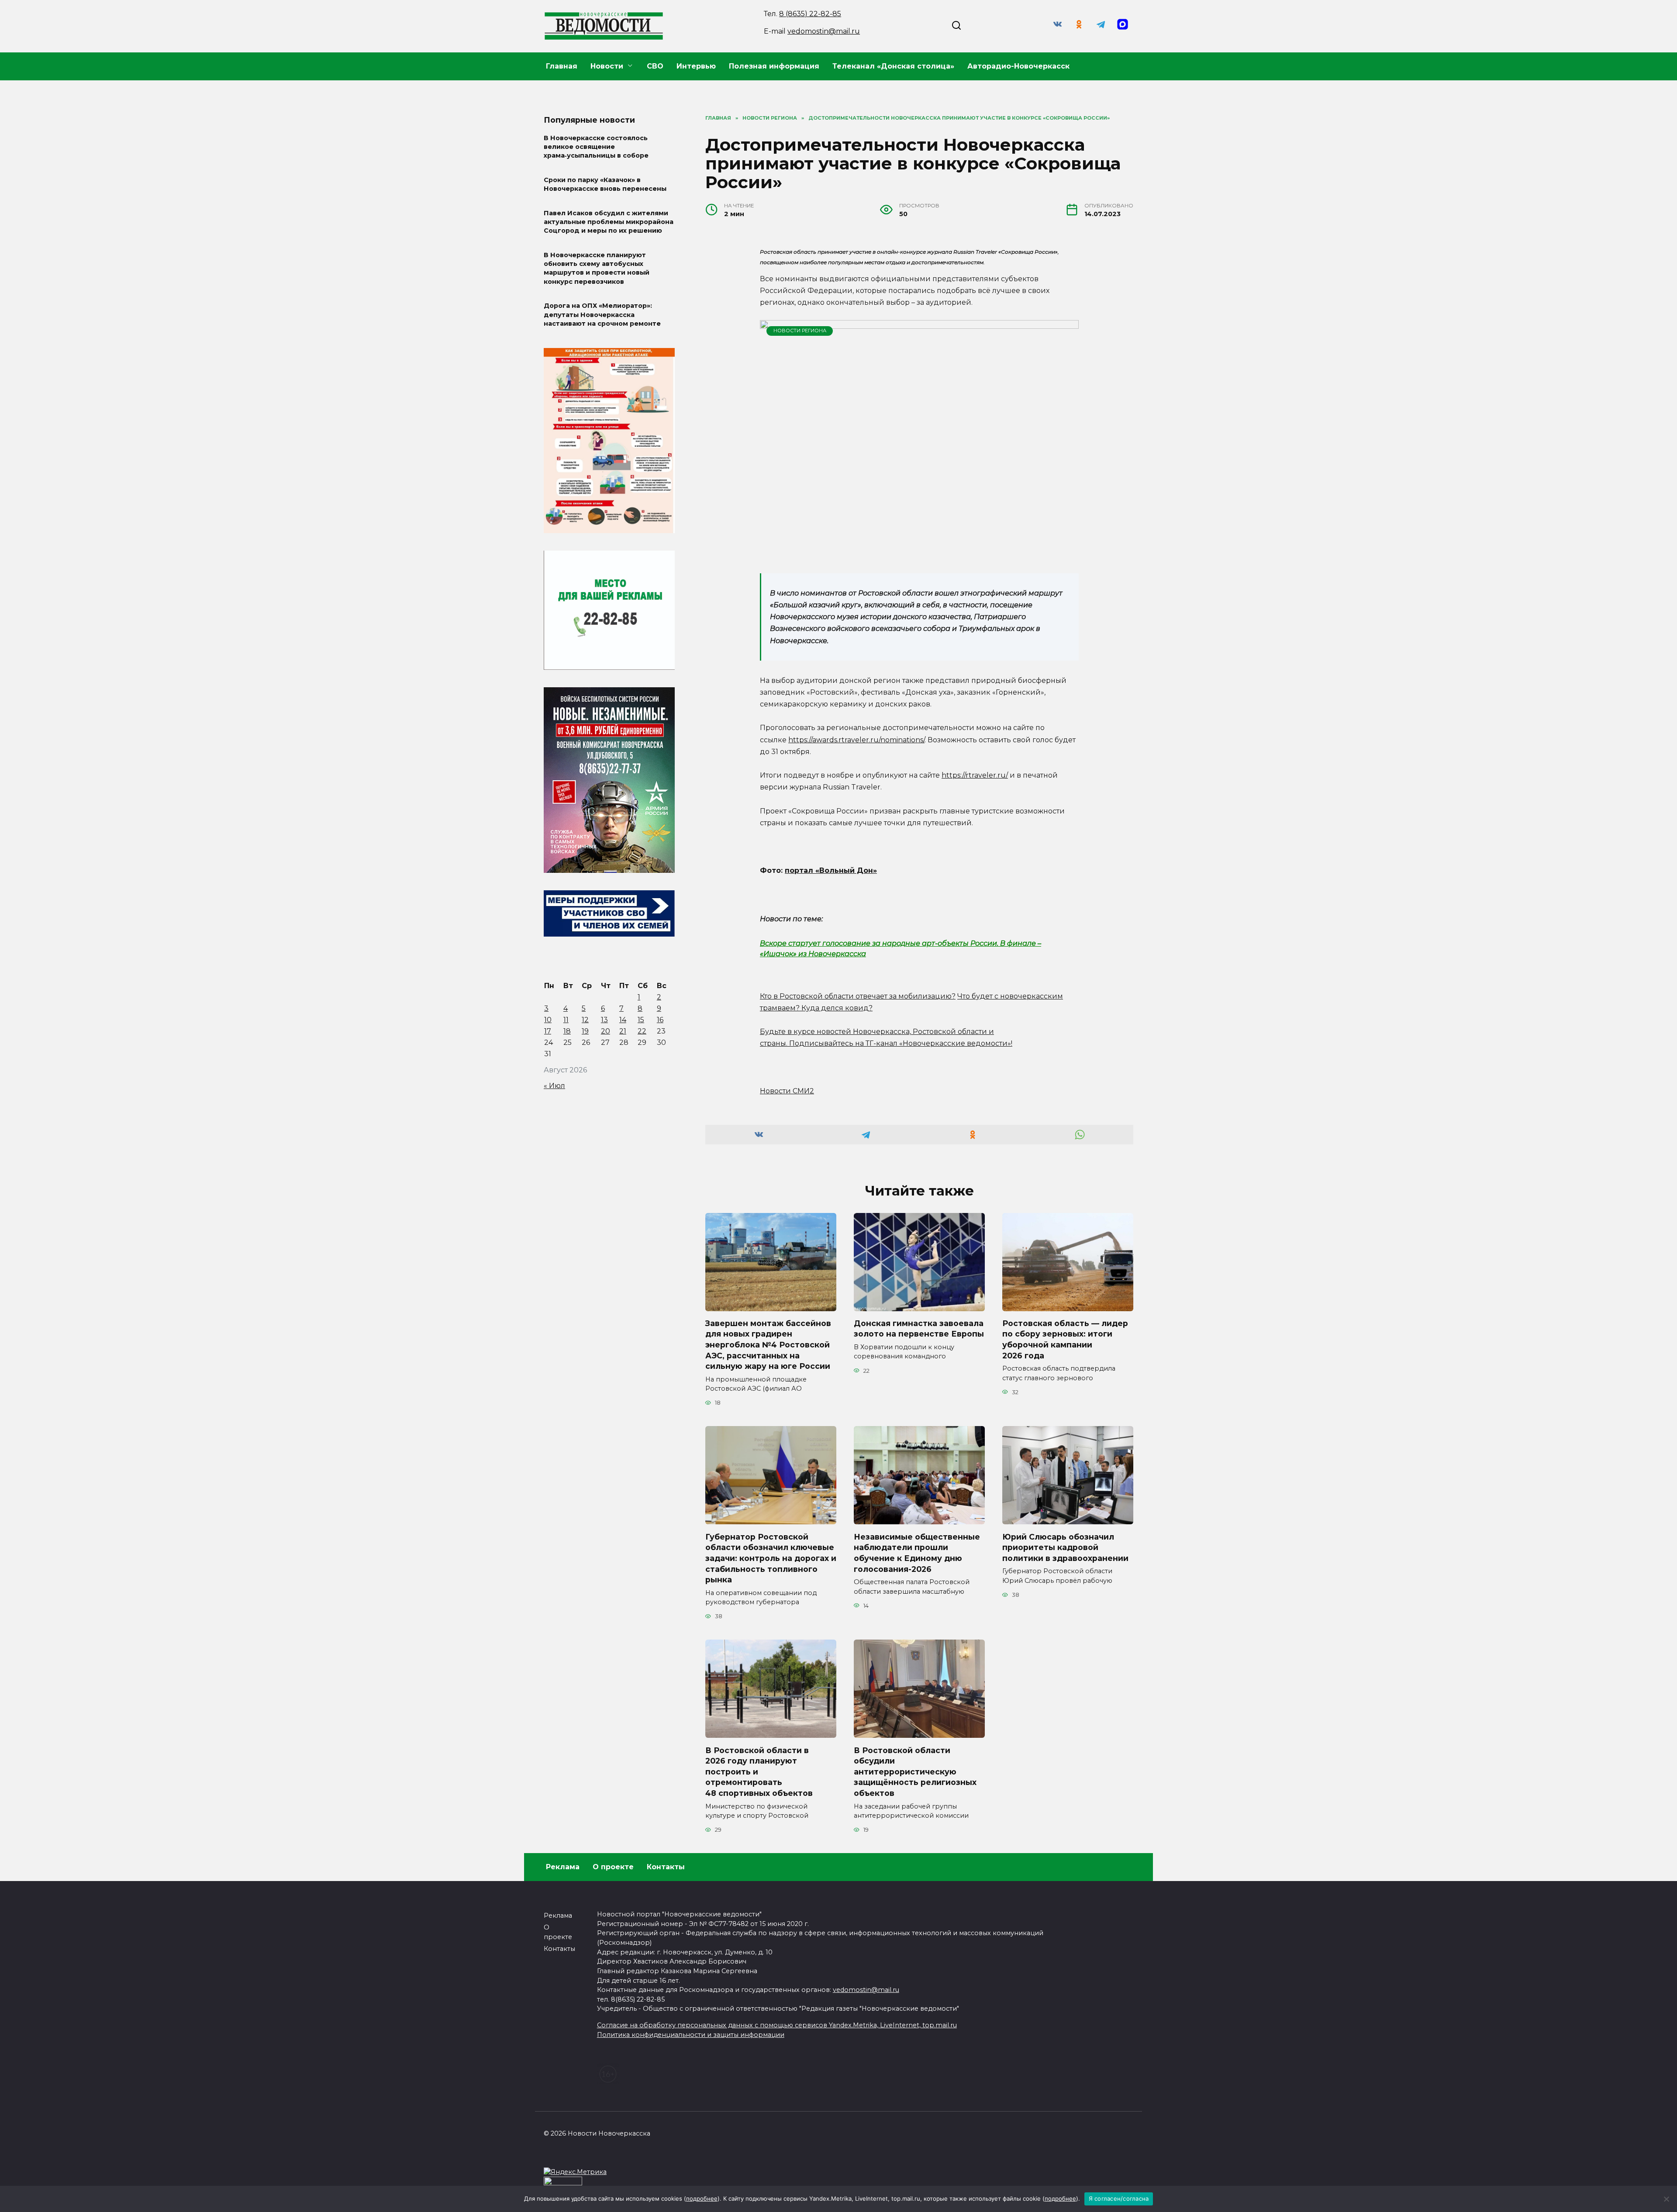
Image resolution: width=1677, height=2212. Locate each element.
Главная (562, 66)
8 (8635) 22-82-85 (810, 14)
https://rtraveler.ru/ (975, 775)
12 (585, 1020)
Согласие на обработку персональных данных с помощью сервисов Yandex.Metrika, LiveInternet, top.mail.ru (777, 2025)
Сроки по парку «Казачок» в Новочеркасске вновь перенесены (605, 184)
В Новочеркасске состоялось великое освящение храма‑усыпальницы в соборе (596, 147)
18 (567, 1031)
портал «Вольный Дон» (831, 870)
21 (623, 1031)
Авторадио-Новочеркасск (1018, 66)
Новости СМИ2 (787, 1091)
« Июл (554, 1086)
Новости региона (800, 331)
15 (641, 1020)
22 (642, 1031)
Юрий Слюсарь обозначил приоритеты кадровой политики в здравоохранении (1065, 1547)
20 (606, 1031)
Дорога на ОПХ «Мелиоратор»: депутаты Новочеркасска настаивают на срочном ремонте (602, 315)
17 (548, 1031)
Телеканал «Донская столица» (893, 66)
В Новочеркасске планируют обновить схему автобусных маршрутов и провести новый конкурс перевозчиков (597, 268)
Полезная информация (774, 66)
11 (566, 1020)
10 (548, 1020)
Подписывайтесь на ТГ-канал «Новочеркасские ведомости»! (901, 1043)
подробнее (702, 2198)
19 (585, 1031)
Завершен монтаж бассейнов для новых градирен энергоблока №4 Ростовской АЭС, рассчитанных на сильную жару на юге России (768, 1345)
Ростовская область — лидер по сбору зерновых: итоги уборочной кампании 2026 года (1065, 1339)
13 (604, 1020)
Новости (607, 66)
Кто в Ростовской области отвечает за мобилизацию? (858, 996)
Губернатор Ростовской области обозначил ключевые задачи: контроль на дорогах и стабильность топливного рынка (771, 1558)
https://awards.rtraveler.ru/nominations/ (856, 740)
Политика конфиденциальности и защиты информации (691, 2035)
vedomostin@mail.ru (824, 31)
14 (623, 1020)
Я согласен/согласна (1119, 2198)
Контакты (666, 1867)
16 (660, 1020)
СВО (655, 66)
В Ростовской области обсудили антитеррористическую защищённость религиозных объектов (915, 1771)
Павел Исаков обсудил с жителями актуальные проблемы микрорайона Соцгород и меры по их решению (609, 222)
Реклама (563, 1867)
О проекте (613, 1867)
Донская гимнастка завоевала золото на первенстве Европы (919, 1329)
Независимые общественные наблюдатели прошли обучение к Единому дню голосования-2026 (917, 1552)
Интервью (696, 66)
